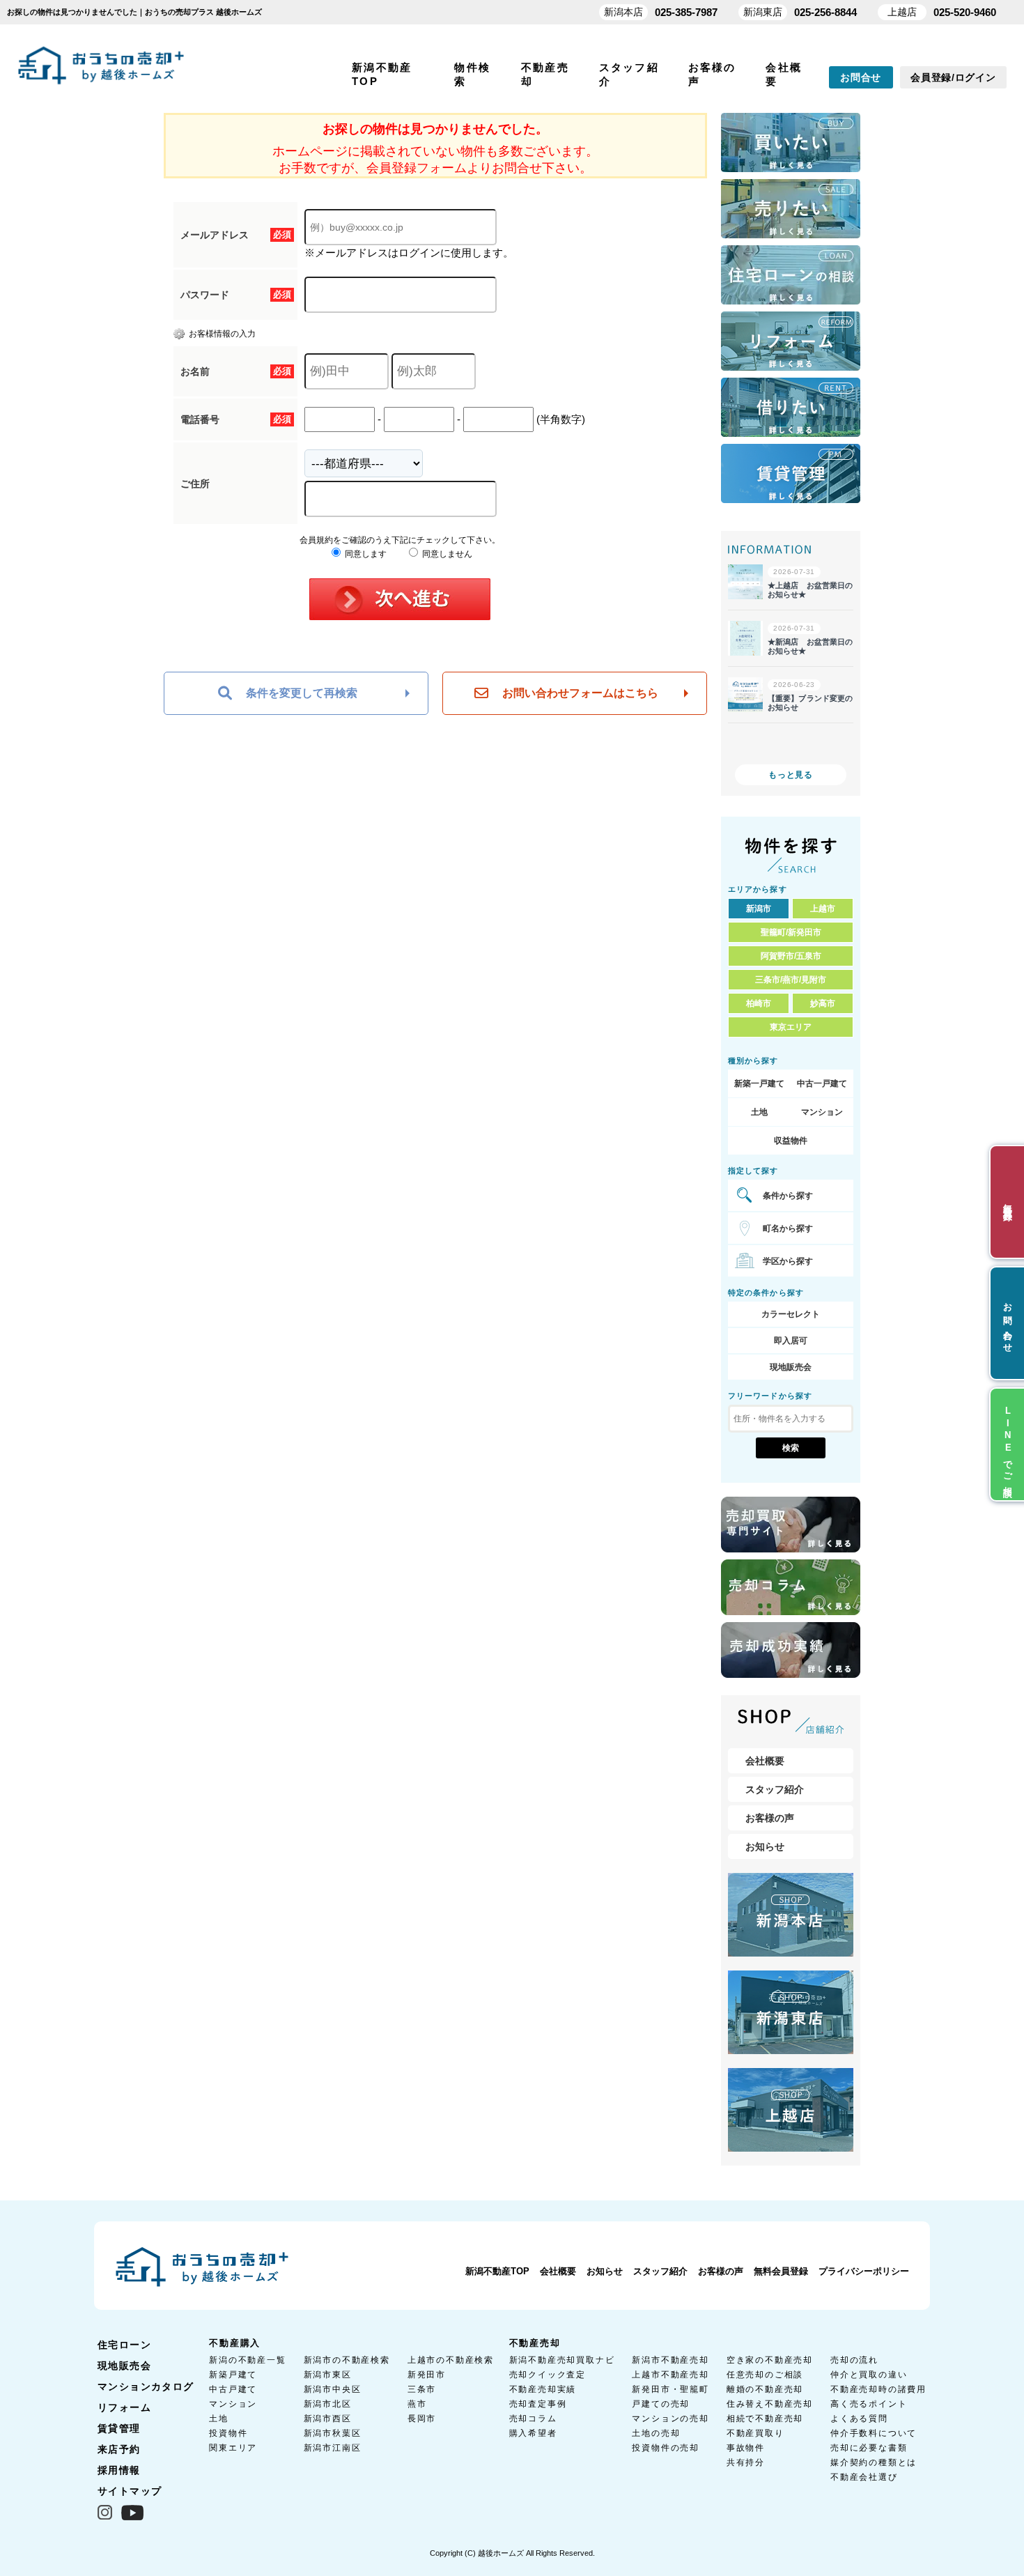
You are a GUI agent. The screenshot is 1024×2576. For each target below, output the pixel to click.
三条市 (422, 2389)
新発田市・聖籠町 (670, 2389)
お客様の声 (770, 1818)
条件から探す (788, 1196)
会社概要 (765, 1761)
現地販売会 (791, 1367)
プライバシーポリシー (864, 2271)
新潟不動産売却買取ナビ (562, 2360)
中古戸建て (233, 2389)
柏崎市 (759, 1003)
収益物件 (791, 1141)
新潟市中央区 (333, 2389)
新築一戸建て (759, 1083)
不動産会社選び (864, 2477)
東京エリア (791, 1027)
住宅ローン (124, 2345)
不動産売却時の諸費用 (878, 2389)
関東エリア (233, 2448)
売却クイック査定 (548, 2375)
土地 (759, 1112)
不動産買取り (755, 2433)
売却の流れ (854, 2360)
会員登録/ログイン (953, 77)
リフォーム (124, 2407)
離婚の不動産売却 (765, 2389)
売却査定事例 (538, 2404)
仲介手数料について (874, 2433)
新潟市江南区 (333, 2448)
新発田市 (427, 2375)
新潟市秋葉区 (333, 2433)
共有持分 (746, 2462)
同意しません (446, 554)
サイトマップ (130, 2491)
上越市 (823, 909)
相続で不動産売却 (765, 2419)
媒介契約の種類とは (874, 2462)
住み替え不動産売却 (770, 2404)
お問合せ (861, 77)
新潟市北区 (328, 2404)
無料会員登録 (781, 2271)
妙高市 (823, 1003)
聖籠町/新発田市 (791, 932)
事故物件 (746, 2448)
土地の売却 (656, 2433)
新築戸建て (233, 2375)
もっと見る (791, 775)
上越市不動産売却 (670, 2375)
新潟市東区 (328, 2375)
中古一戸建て (822, 1083)
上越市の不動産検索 (451, 2360)
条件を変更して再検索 (302, 693)
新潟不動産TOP (497, 2271)
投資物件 (228, 2433)
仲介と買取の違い (869, 2375)
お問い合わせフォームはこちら (580, 693)
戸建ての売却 (661, 2404)
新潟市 (759, 909)
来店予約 (119, 2449)
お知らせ (765, 1846)
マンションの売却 (670, 2419)
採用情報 (119, 2470)
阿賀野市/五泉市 (791, 956)
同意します (365, 554)
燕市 (417, 2404)
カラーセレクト (791, 1314)
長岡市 (422, 2419)
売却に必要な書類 (869, 2448)
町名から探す (788, 1228)
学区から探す (788, 1261)
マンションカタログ (146, 2386)
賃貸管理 (119, 2428)
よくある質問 (859, 2419)
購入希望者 (533, 2433)
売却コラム (533, 2419)
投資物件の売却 (666, 2448)
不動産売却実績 (543, 2389)
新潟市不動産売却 (670, 2360)
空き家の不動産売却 (770, 2360)
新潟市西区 (328, 2419)
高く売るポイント (869, 2404)
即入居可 (791, 1341)
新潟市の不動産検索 (347, 2360)
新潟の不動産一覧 (247, 2360)
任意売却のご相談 (765, 2375)
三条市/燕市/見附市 (791, 980)
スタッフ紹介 (775, 1789)
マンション (822, 1112)
